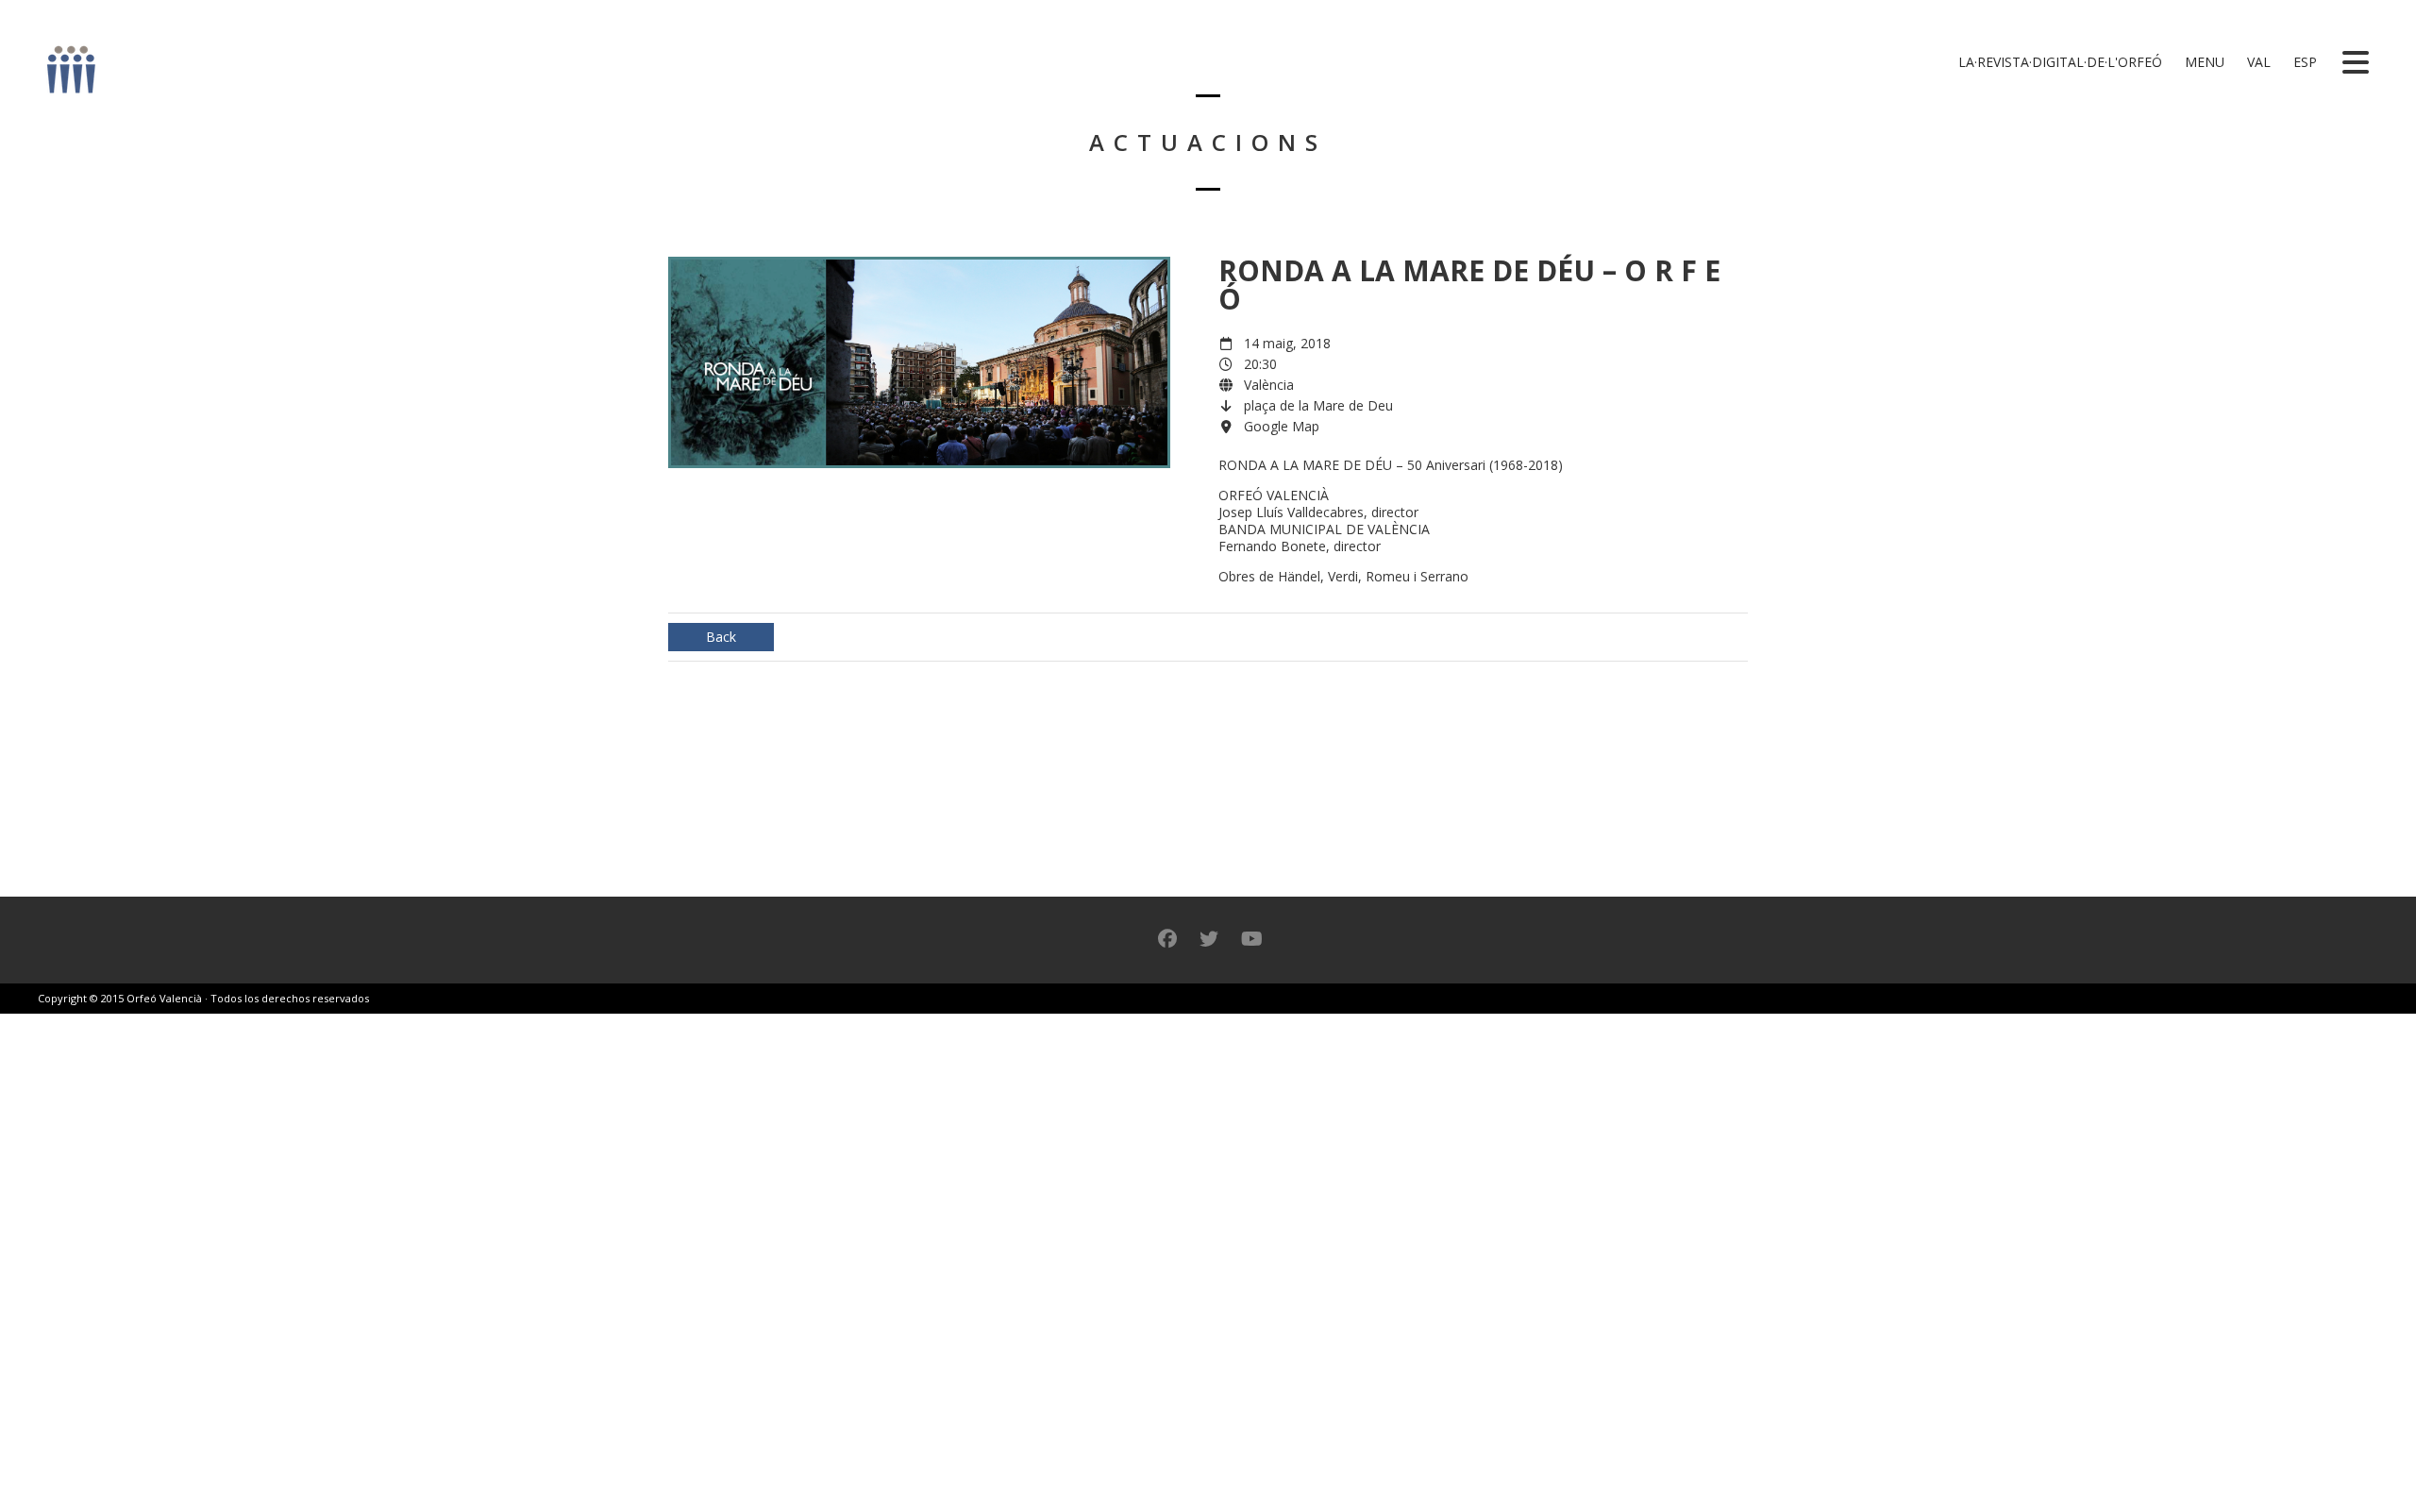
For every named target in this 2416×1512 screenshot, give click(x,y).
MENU (2203, 62)
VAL (2257, 62)
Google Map (1282, 426)
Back (721, 637)
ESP (2303, 62)
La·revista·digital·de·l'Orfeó (2058, 62)
